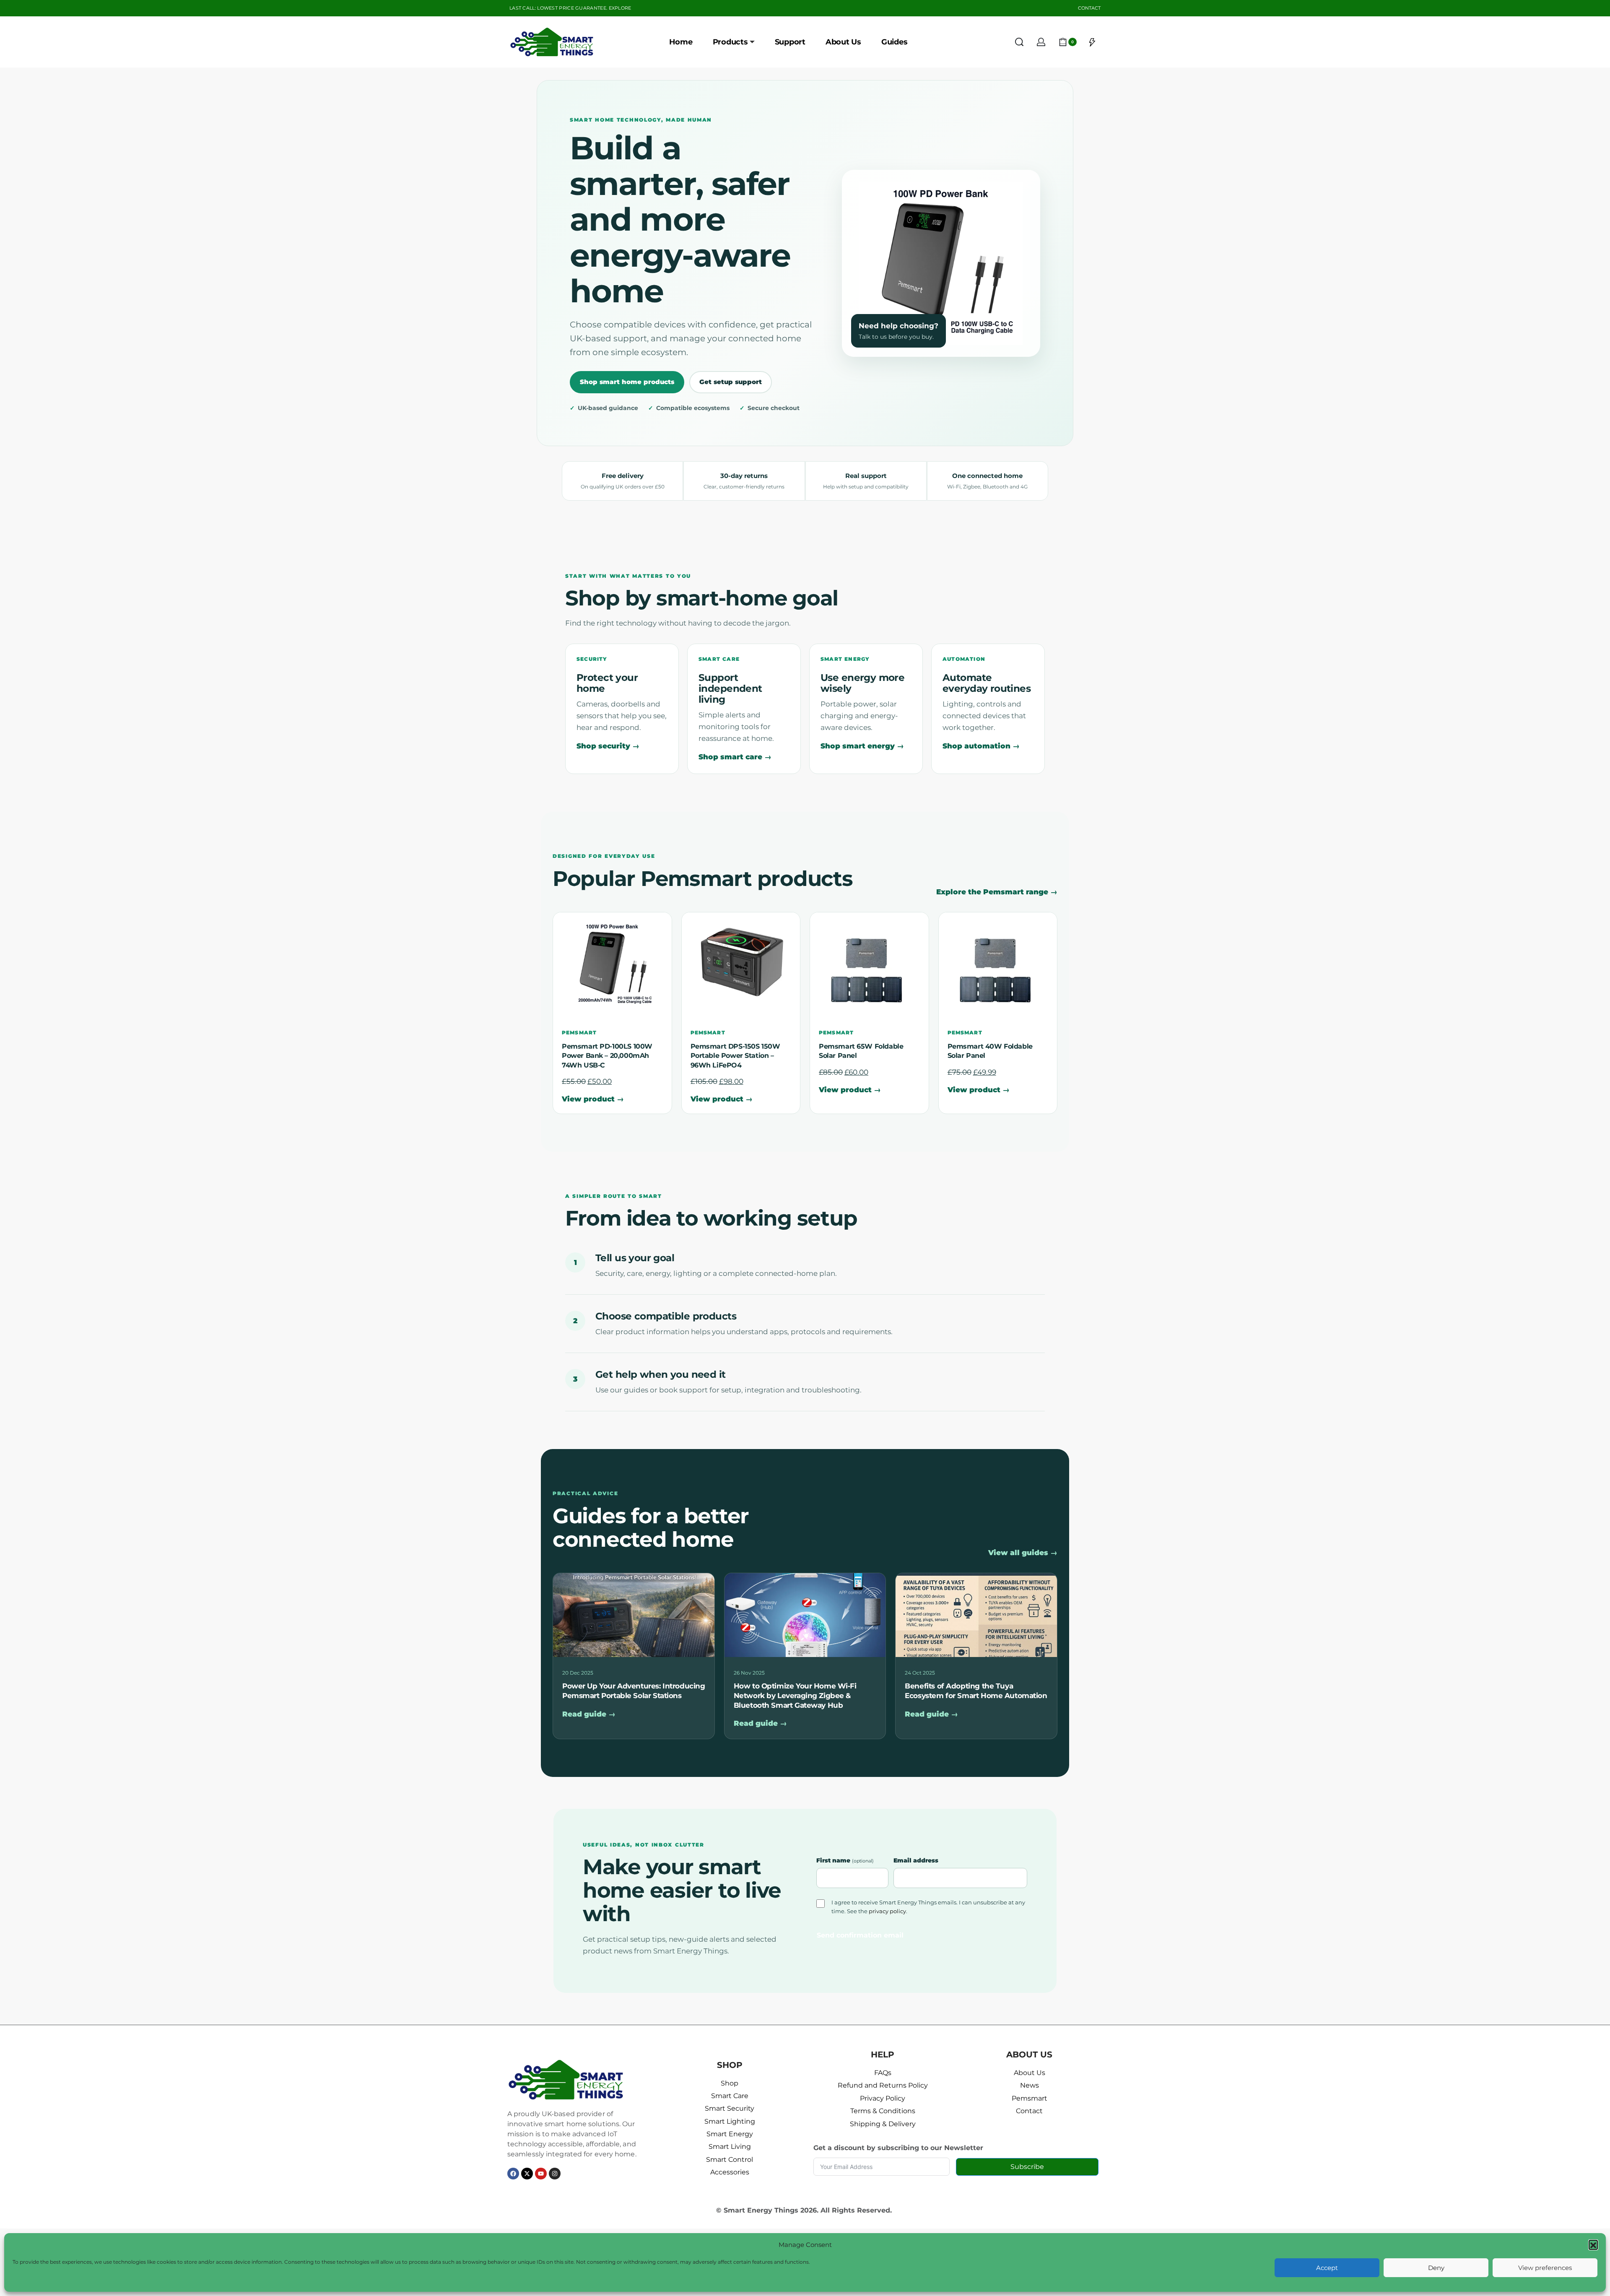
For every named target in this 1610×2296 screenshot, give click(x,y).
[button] (1593, 2244)
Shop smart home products (627, 382)
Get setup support (731, 382)
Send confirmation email (860, 1935)
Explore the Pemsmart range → (997, 892)
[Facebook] (513, 2174)
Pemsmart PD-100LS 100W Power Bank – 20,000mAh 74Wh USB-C (607, 1056)
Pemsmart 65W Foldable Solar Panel (861, 1051)
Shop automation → (981, 746)
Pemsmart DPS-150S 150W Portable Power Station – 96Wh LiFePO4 (735, 1056)
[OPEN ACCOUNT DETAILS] (1041, 42)
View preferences (1545, 2268)
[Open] (1092, 42)
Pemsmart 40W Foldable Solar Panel (990, 1051)
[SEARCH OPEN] (1019, 42)
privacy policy (887, 1911)
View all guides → (1023, 1553)
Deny (1436, 2268)
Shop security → (608, 746)
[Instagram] (555, 2174)
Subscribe (1027, 2167)
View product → (593, 1099)
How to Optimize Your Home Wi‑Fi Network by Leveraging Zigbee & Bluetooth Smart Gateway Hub (795, 1695)
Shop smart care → (735, 757)
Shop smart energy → (862, 746)
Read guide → (589, 1714)
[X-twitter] (527, 2174)
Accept (1327, 2268)
